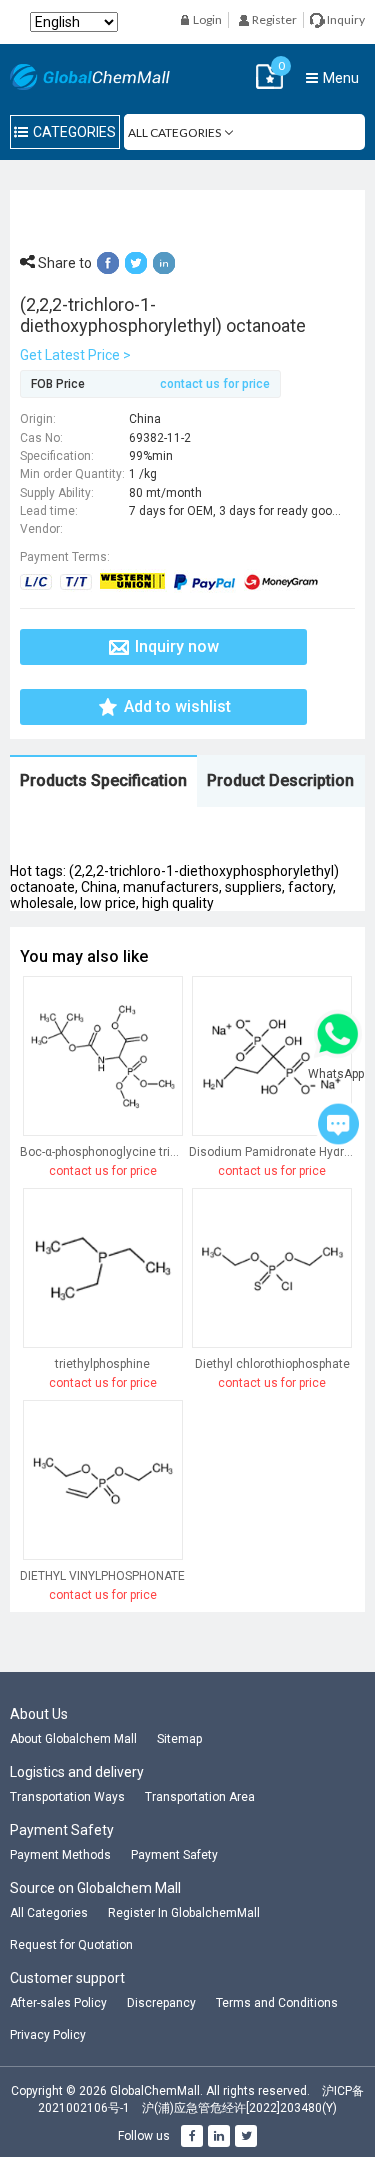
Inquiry (345, 19)
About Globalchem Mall (73, 1739)
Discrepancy (161, 2003)
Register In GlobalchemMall (184, 1913)
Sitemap (179, 1739)
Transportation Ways (67, 1797)
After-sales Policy (58, 2003)
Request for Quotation (71, 1945)
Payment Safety (174, 1855)
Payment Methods (60, 1855)
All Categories (49, 1913)
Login (206, 19)
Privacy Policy (48, 2035)
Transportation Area (200, 1797)
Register (273, 19)
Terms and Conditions (277, 2003)
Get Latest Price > (75, 355)
